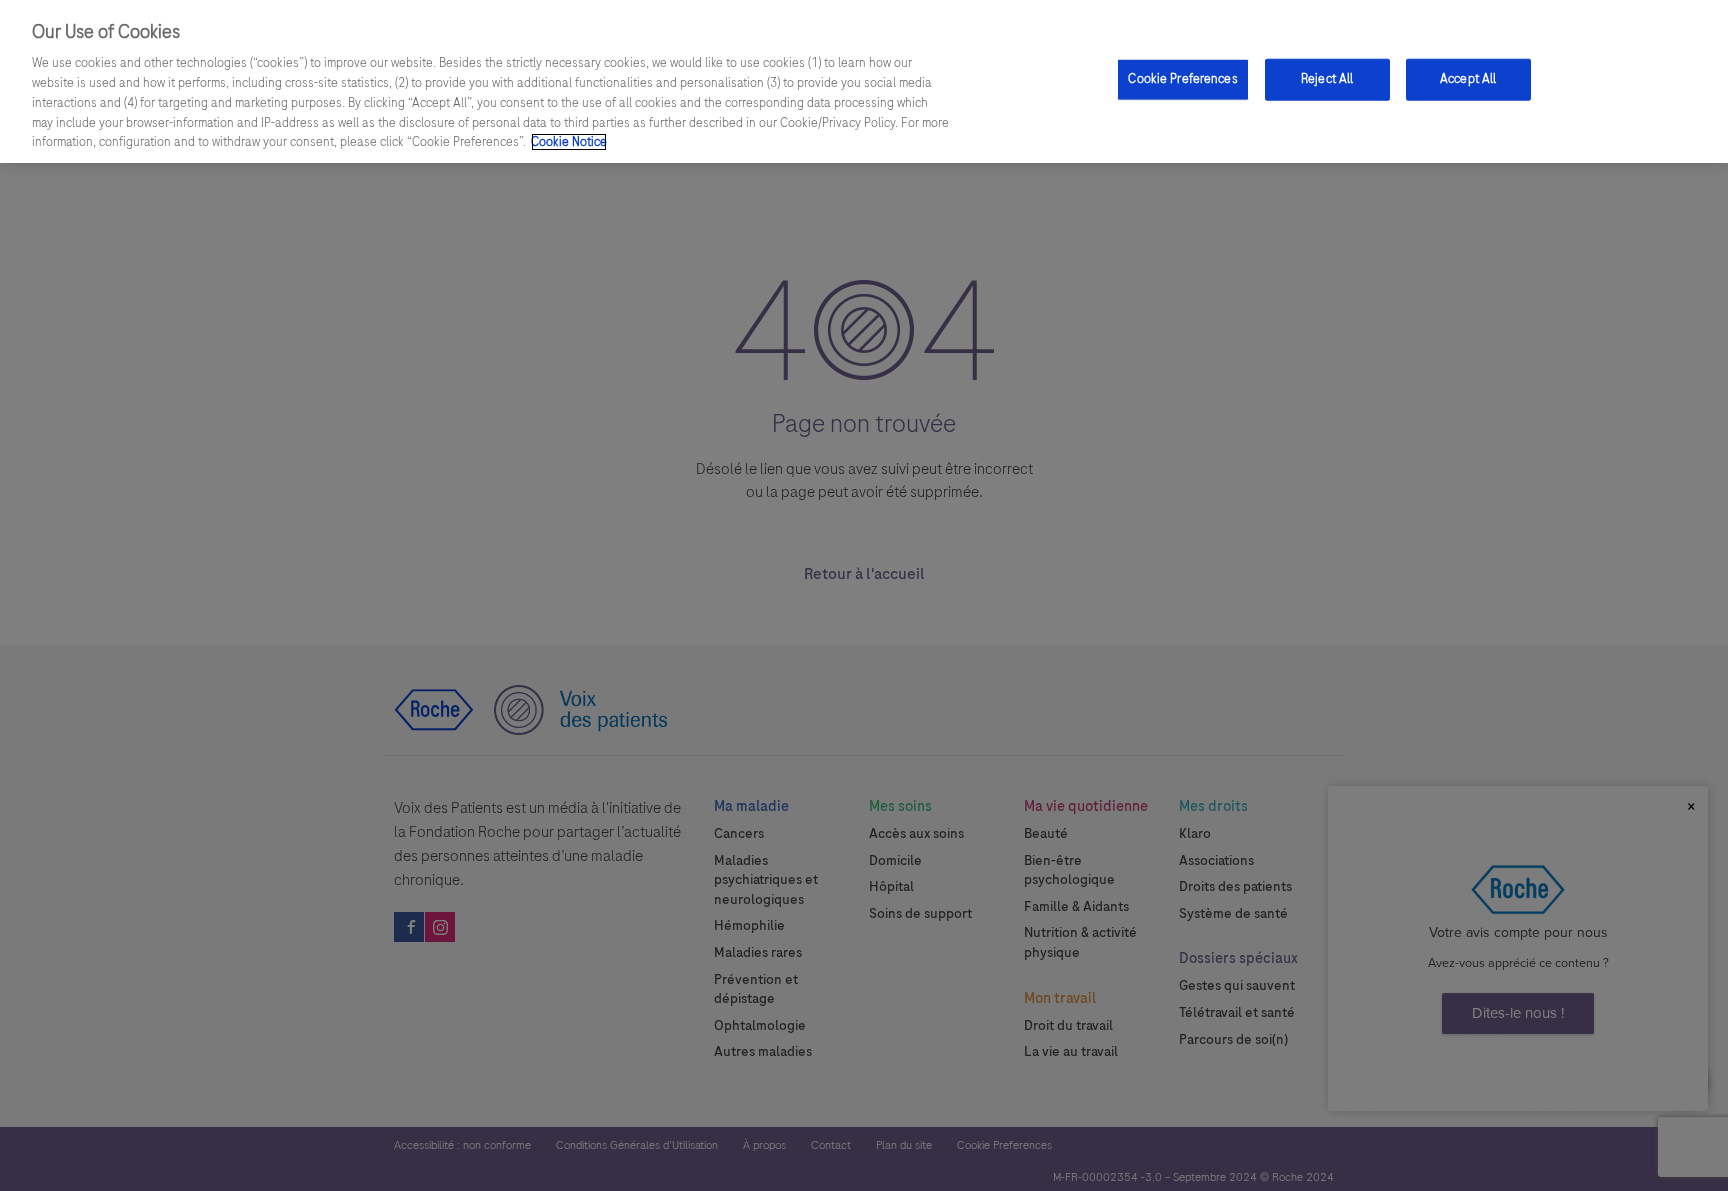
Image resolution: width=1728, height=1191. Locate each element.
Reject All (1327, 79)
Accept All (1468, 79)
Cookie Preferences (1182, 79)
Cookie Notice (569, 142)
